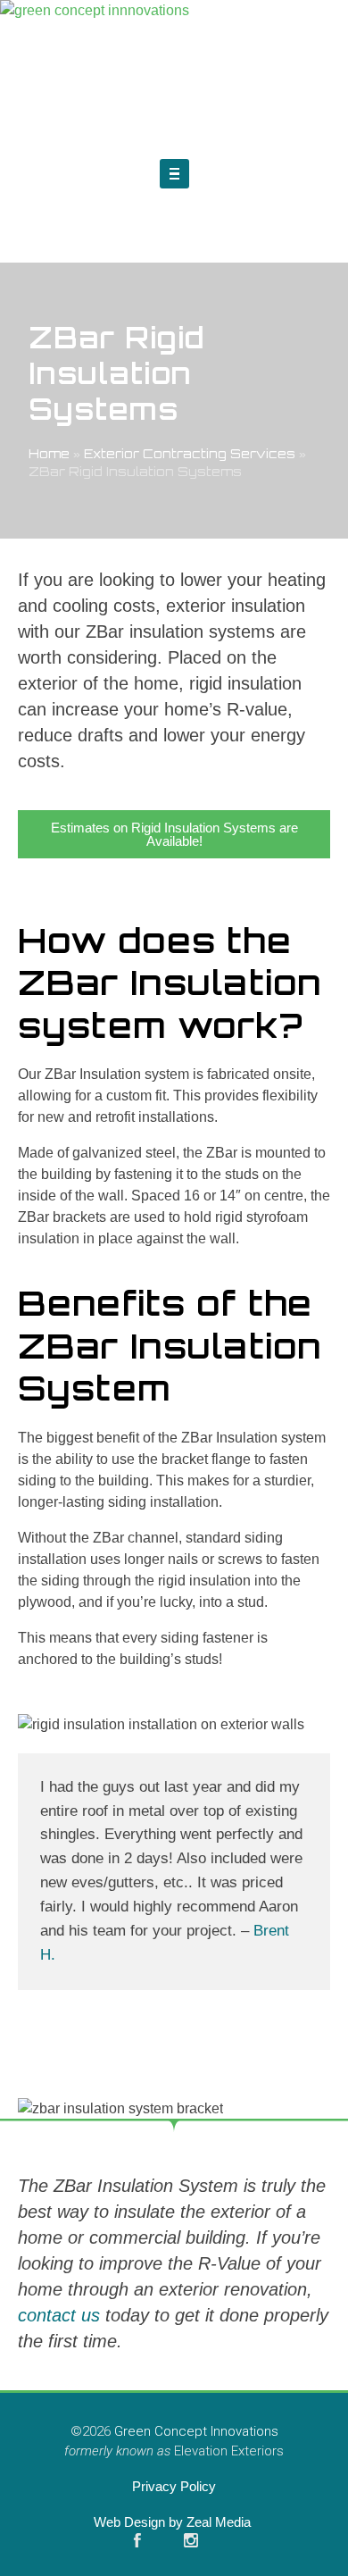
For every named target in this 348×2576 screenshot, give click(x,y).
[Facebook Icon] (137, 2540)
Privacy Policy (174, 2486)
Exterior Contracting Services (190, 453)
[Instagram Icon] (191, 2540)
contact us (59, 2315)
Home (49, 453)
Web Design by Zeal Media (174, 2522)
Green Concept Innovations (196, 2431)
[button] (174, 174)
